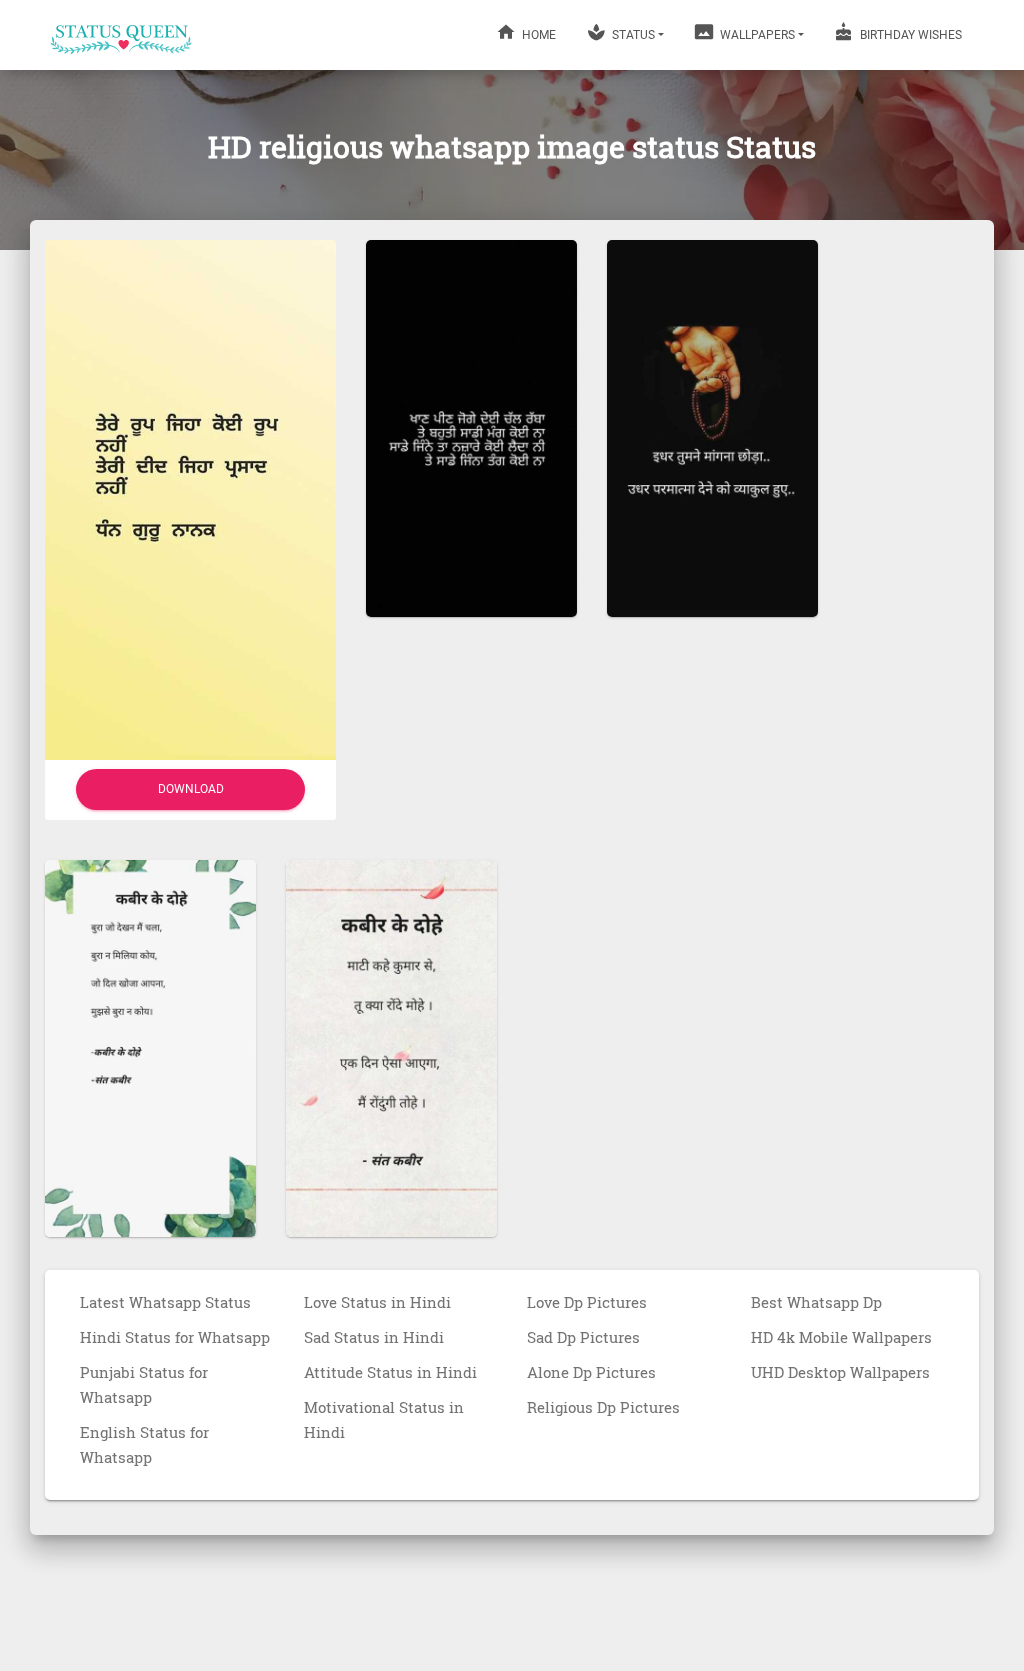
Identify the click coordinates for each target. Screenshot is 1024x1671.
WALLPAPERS (756, 35)
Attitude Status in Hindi (390, 1372)
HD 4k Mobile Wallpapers (841, 1337)
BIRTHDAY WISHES (909, 35)
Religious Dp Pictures (603, 1407)
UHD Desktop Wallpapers (840, 1372)
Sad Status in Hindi (374, 1337)
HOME (537, 35)
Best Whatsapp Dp (816, 1302)
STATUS (632, 35)
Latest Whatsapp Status (165, 1302)
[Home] (122, 35)
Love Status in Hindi (377, 1302)
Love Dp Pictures (587, 1302)
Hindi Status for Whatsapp (175, 1337)
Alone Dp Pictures (591, 1372)
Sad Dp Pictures (583, 1337)
